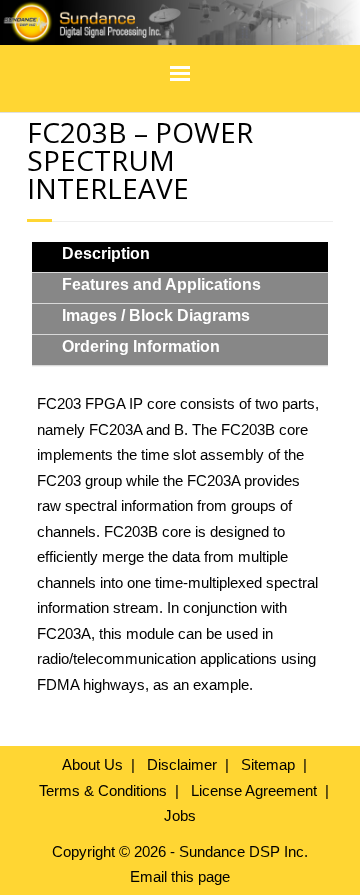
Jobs (180, 815)
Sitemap (268, 764)
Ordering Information (141, 346)
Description (106, 253)
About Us (92, 764)
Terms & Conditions (103, 790)
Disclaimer (182, 764)
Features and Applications (161, 284)
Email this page (180, 876)
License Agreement (254, 790)
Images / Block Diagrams (156, 315)
